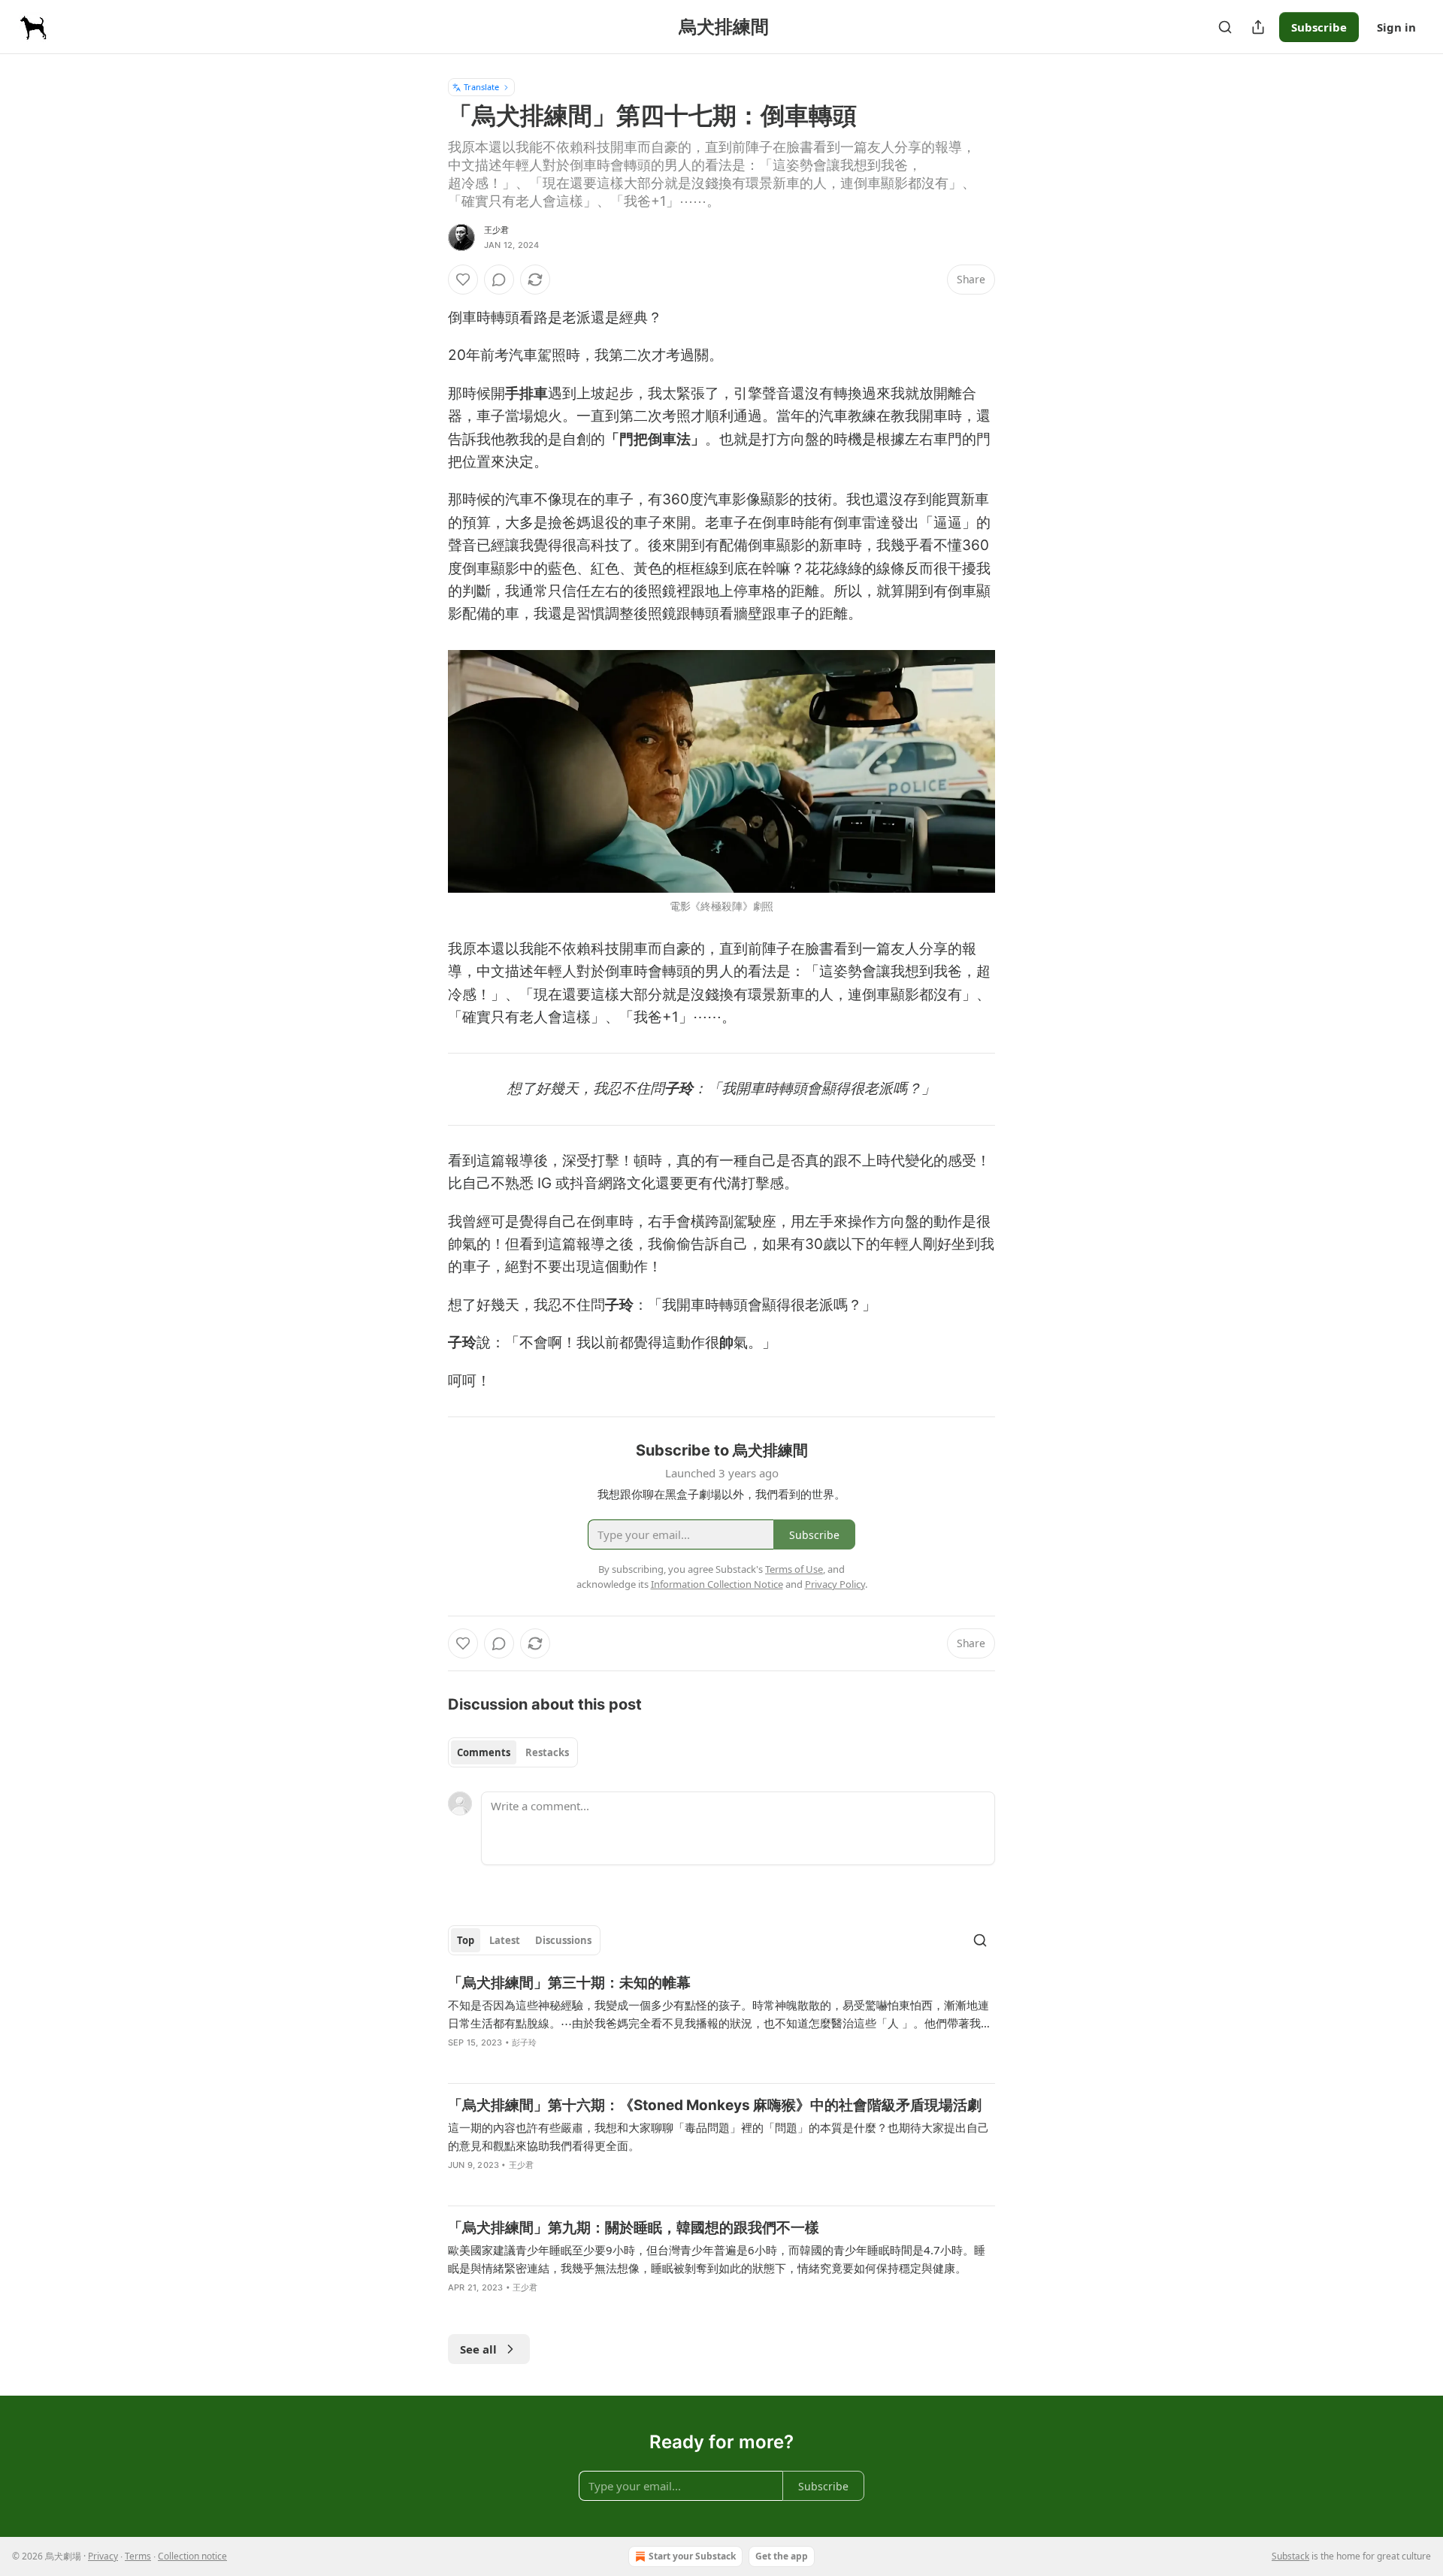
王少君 (497, 230)
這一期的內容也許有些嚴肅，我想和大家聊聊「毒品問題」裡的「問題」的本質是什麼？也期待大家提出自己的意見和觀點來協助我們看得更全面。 (718, 2136)
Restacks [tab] (547, 1752)
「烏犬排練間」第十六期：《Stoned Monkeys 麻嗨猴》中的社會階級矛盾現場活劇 (715, 2105)
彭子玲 (525, 2042)
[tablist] (513, 1752)
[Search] (1225, 27)
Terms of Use (794, 1569)
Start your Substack (692, 2556)
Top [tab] (466, 1940)
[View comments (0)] (499, 280)
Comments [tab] (484, 1752)
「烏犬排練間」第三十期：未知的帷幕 (569, 1983)
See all (478, 2349)
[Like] (463, 280)
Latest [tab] (505, 1940)
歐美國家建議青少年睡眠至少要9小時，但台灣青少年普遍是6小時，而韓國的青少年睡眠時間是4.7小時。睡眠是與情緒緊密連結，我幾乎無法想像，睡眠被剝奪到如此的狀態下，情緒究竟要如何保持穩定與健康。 (717, 2259)
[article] (721, 2022)
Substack (1290, 2556)
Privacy (103, 2556)
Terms (138, 2556)
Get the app (782, 2556)
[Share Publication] (1258, 27)
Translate (481, 87)
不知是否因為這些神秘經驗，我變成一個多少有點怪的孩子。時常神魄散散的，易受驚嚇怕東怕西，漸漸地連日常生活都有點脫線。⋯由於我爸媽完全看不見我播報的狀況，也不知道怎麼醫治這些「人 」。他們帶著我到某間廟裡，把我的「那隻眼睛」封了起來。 (720, 2015)
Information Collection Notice (717, 1584)
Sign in (1396, 27)
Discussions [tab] (563, 1940)
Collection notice (192, 2556)
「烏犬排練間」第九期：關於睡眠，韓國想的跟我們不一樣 (634, 2228)
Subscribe (1319, 27)
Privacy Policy (835, 1584)
